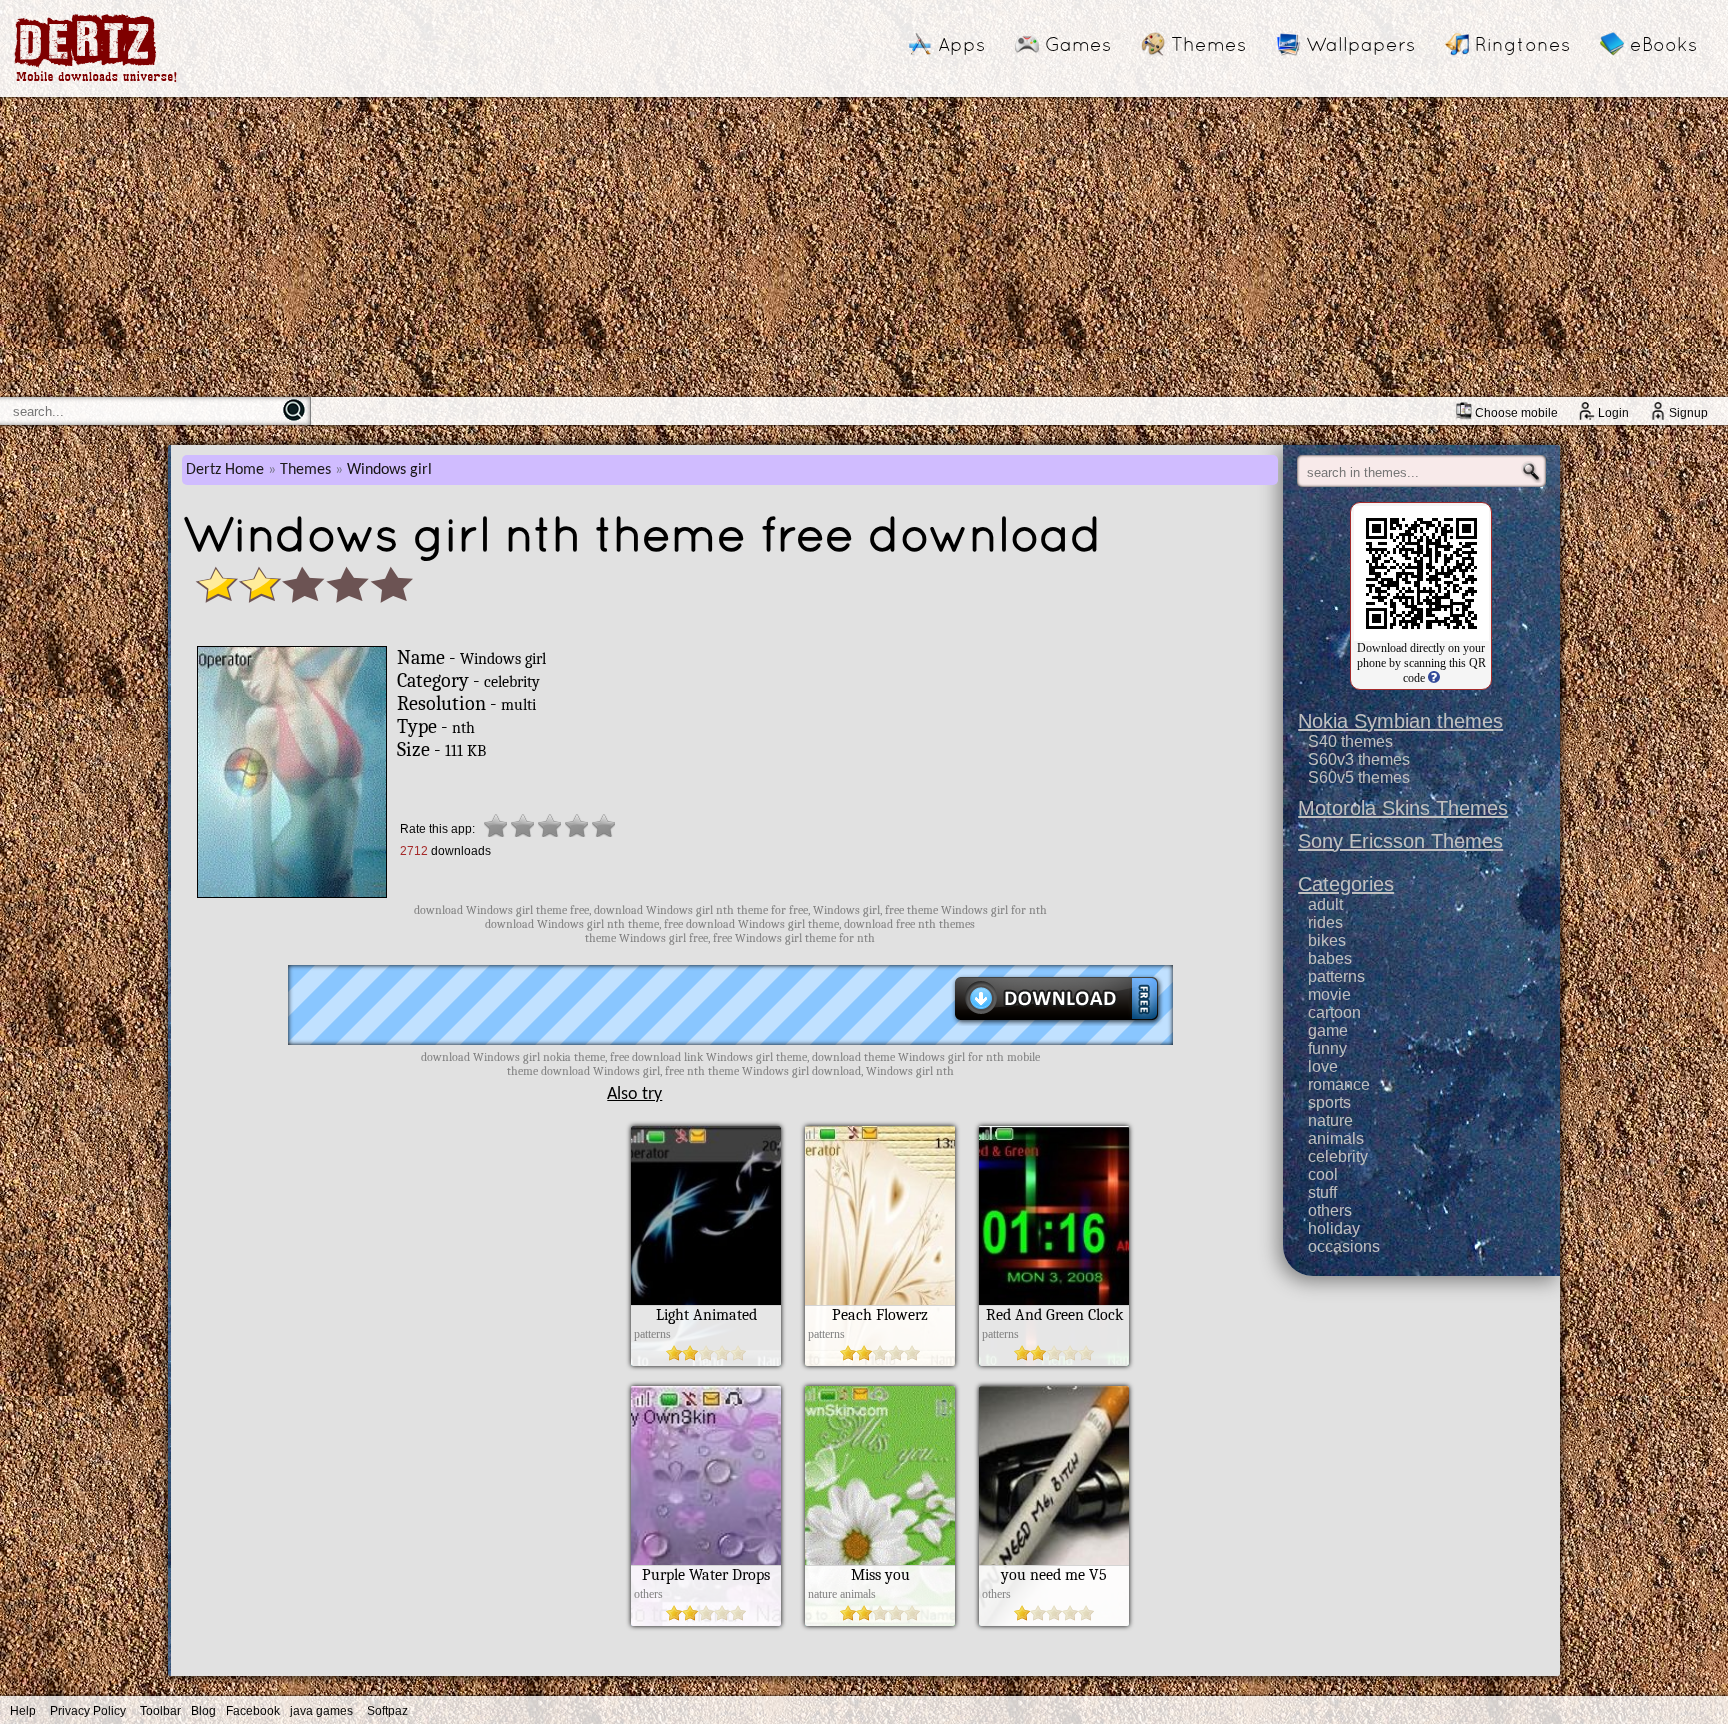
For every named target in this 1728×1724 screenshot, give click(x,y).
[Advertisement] (864, 247)
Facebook (253, 1711)
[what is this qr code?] (1432, 678)
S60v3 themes (1359, 759)
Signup (1688, 413)
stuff (1322, 1192)
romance (1339, 1084)
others (1330, 1210)
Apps (961, 44)
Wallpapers (1360, 44)
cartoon (1334, 1012)
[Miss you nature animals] (880, 1621)
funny (1327, 1048)
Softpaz (387, 1711)
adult (1325, 904)
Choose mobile (1516, 413)
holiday (1334, 1228)
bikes (1327, 940)
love (1323, 1066)
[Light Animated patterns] (706, 1361)
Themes (1208, 44)
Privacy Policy (88, 1711)
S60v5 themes (1359, 777)
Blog (203, 1711)
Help (23, 1711)
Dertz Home (225, 470)
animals (1336, 1138)
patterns (1336, 976)
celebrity (1338, 1156)
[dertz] (96, 81)
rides (1325, 922)
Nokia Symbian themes (1400, 721)
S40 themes (1350, 741)
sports (1329, 1102)
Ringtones (1522, 44)
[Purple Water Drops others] (706, 1621)
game (1328, 1030)
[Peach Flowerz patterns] (880, 1361)
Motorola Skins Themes (1403, 808)
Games (1078, 44)
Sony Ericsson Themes (1400, 841)
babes (1330, 958)
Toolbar (160, 1711)
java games (321, 1711)
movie (1329, 994)
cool (1323, 1174)
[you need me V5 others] (1054, 1621)
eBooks (1663, 44)
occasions (1344, 1246)
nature (1330, 1120)
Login (1613, 413)
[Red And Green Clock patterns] (1054, 1361)
